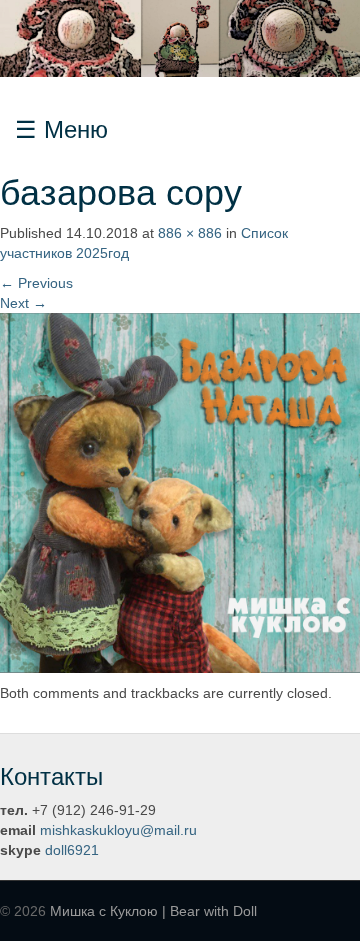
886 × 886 (190, 233)
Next (23, 303)
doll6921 (72, 850)
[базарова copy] (180, 492)
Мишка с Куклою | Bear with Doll (153, 911)
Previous (36, 283)
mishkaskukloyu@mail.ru (118, 830)
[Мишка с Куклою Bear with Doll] (180, 37)
